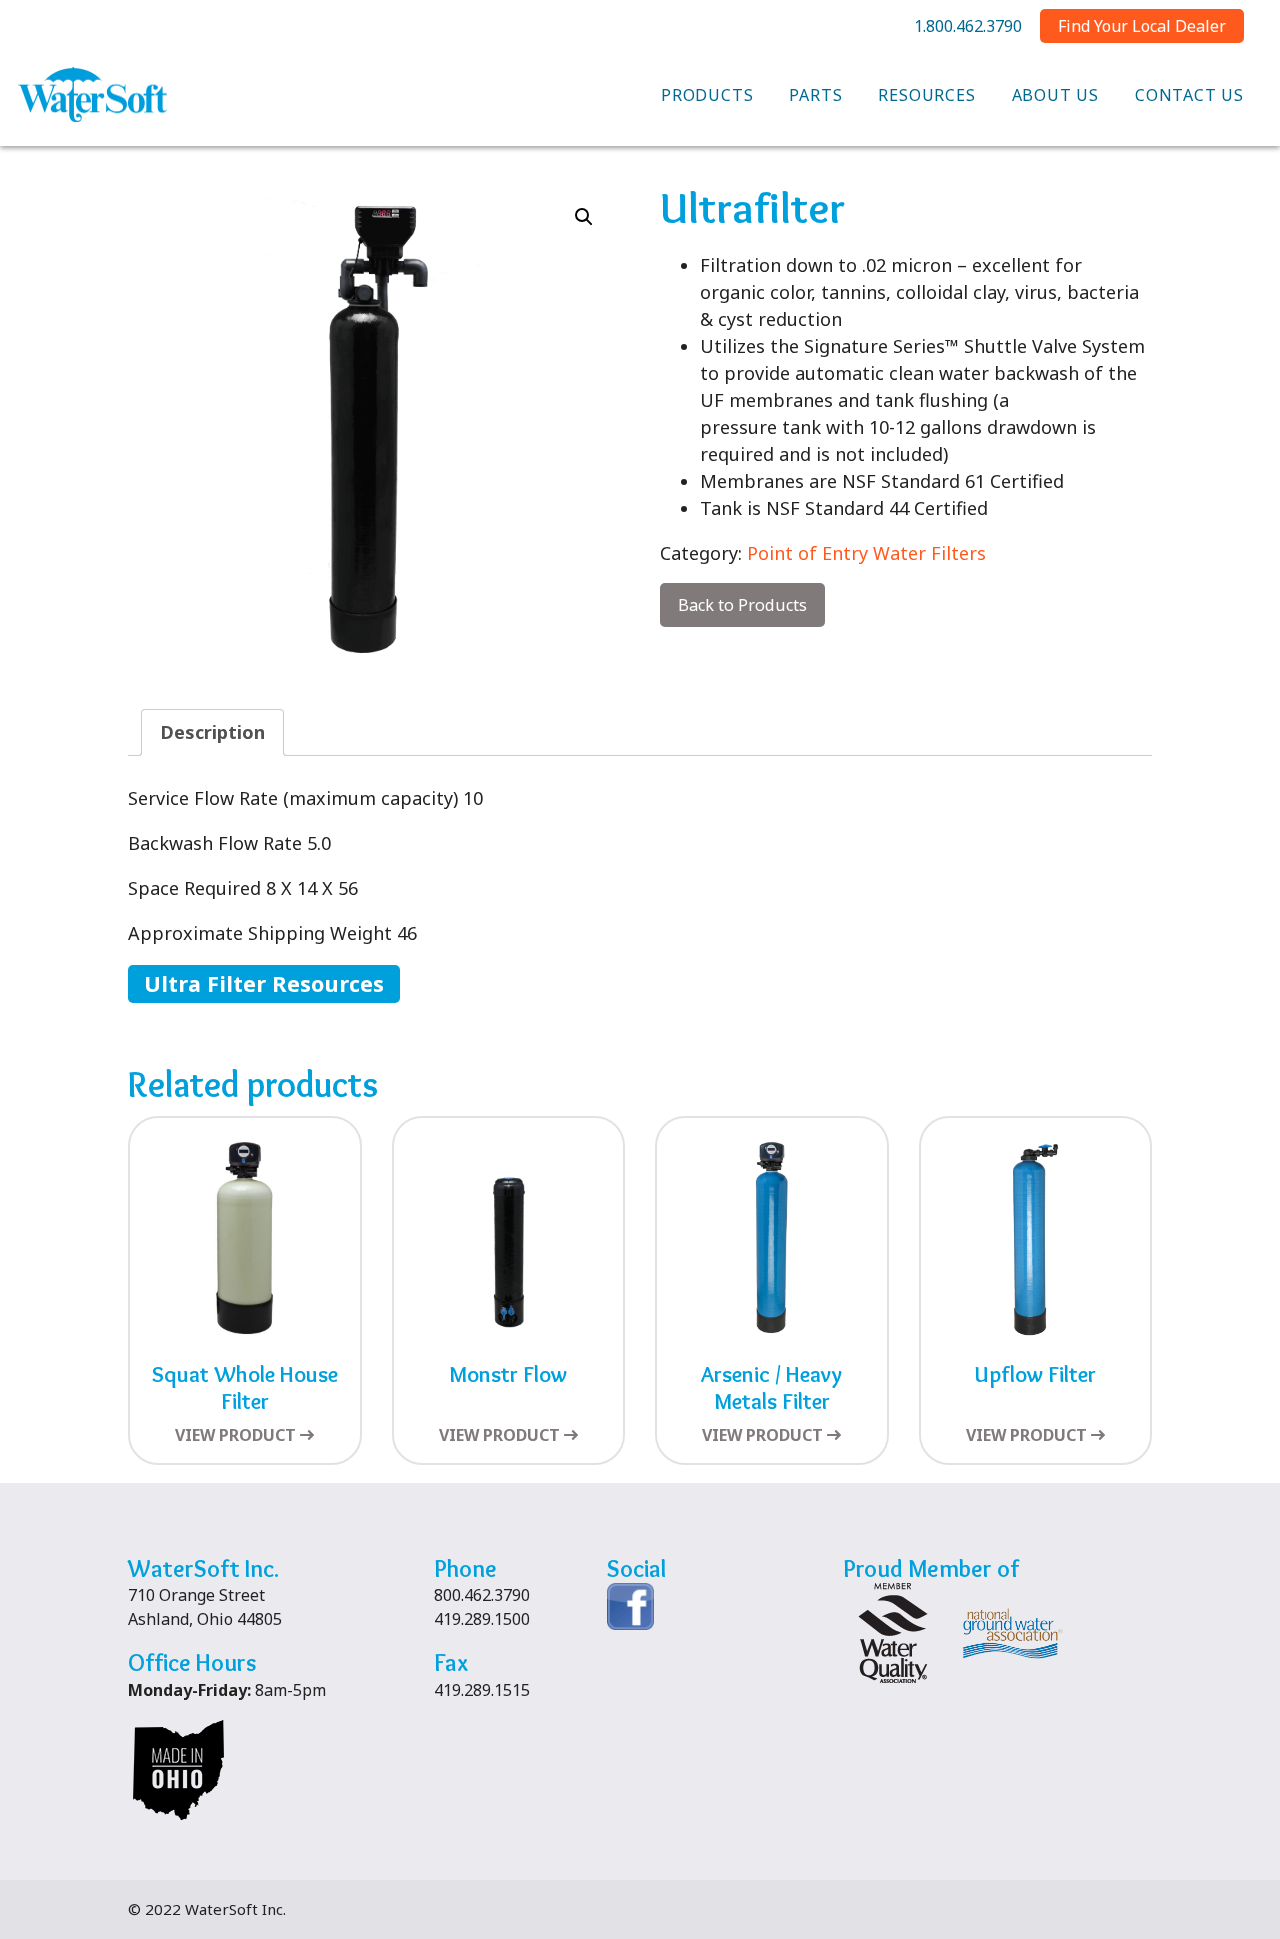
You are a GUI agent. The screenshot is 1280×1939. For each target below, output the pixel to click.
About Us (1055, 95)
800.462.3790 (482, 1595)
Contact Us (1189, 95)
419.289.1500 (482, 1619)
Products (707, 95)
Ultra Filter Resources (264, 983)
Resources (926, 95)
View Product (235, 1435)
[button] (584, 217)
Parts (815, 95)
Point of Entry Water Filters (866, 553)
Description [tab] (212, 732)
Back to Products (742, 605)
